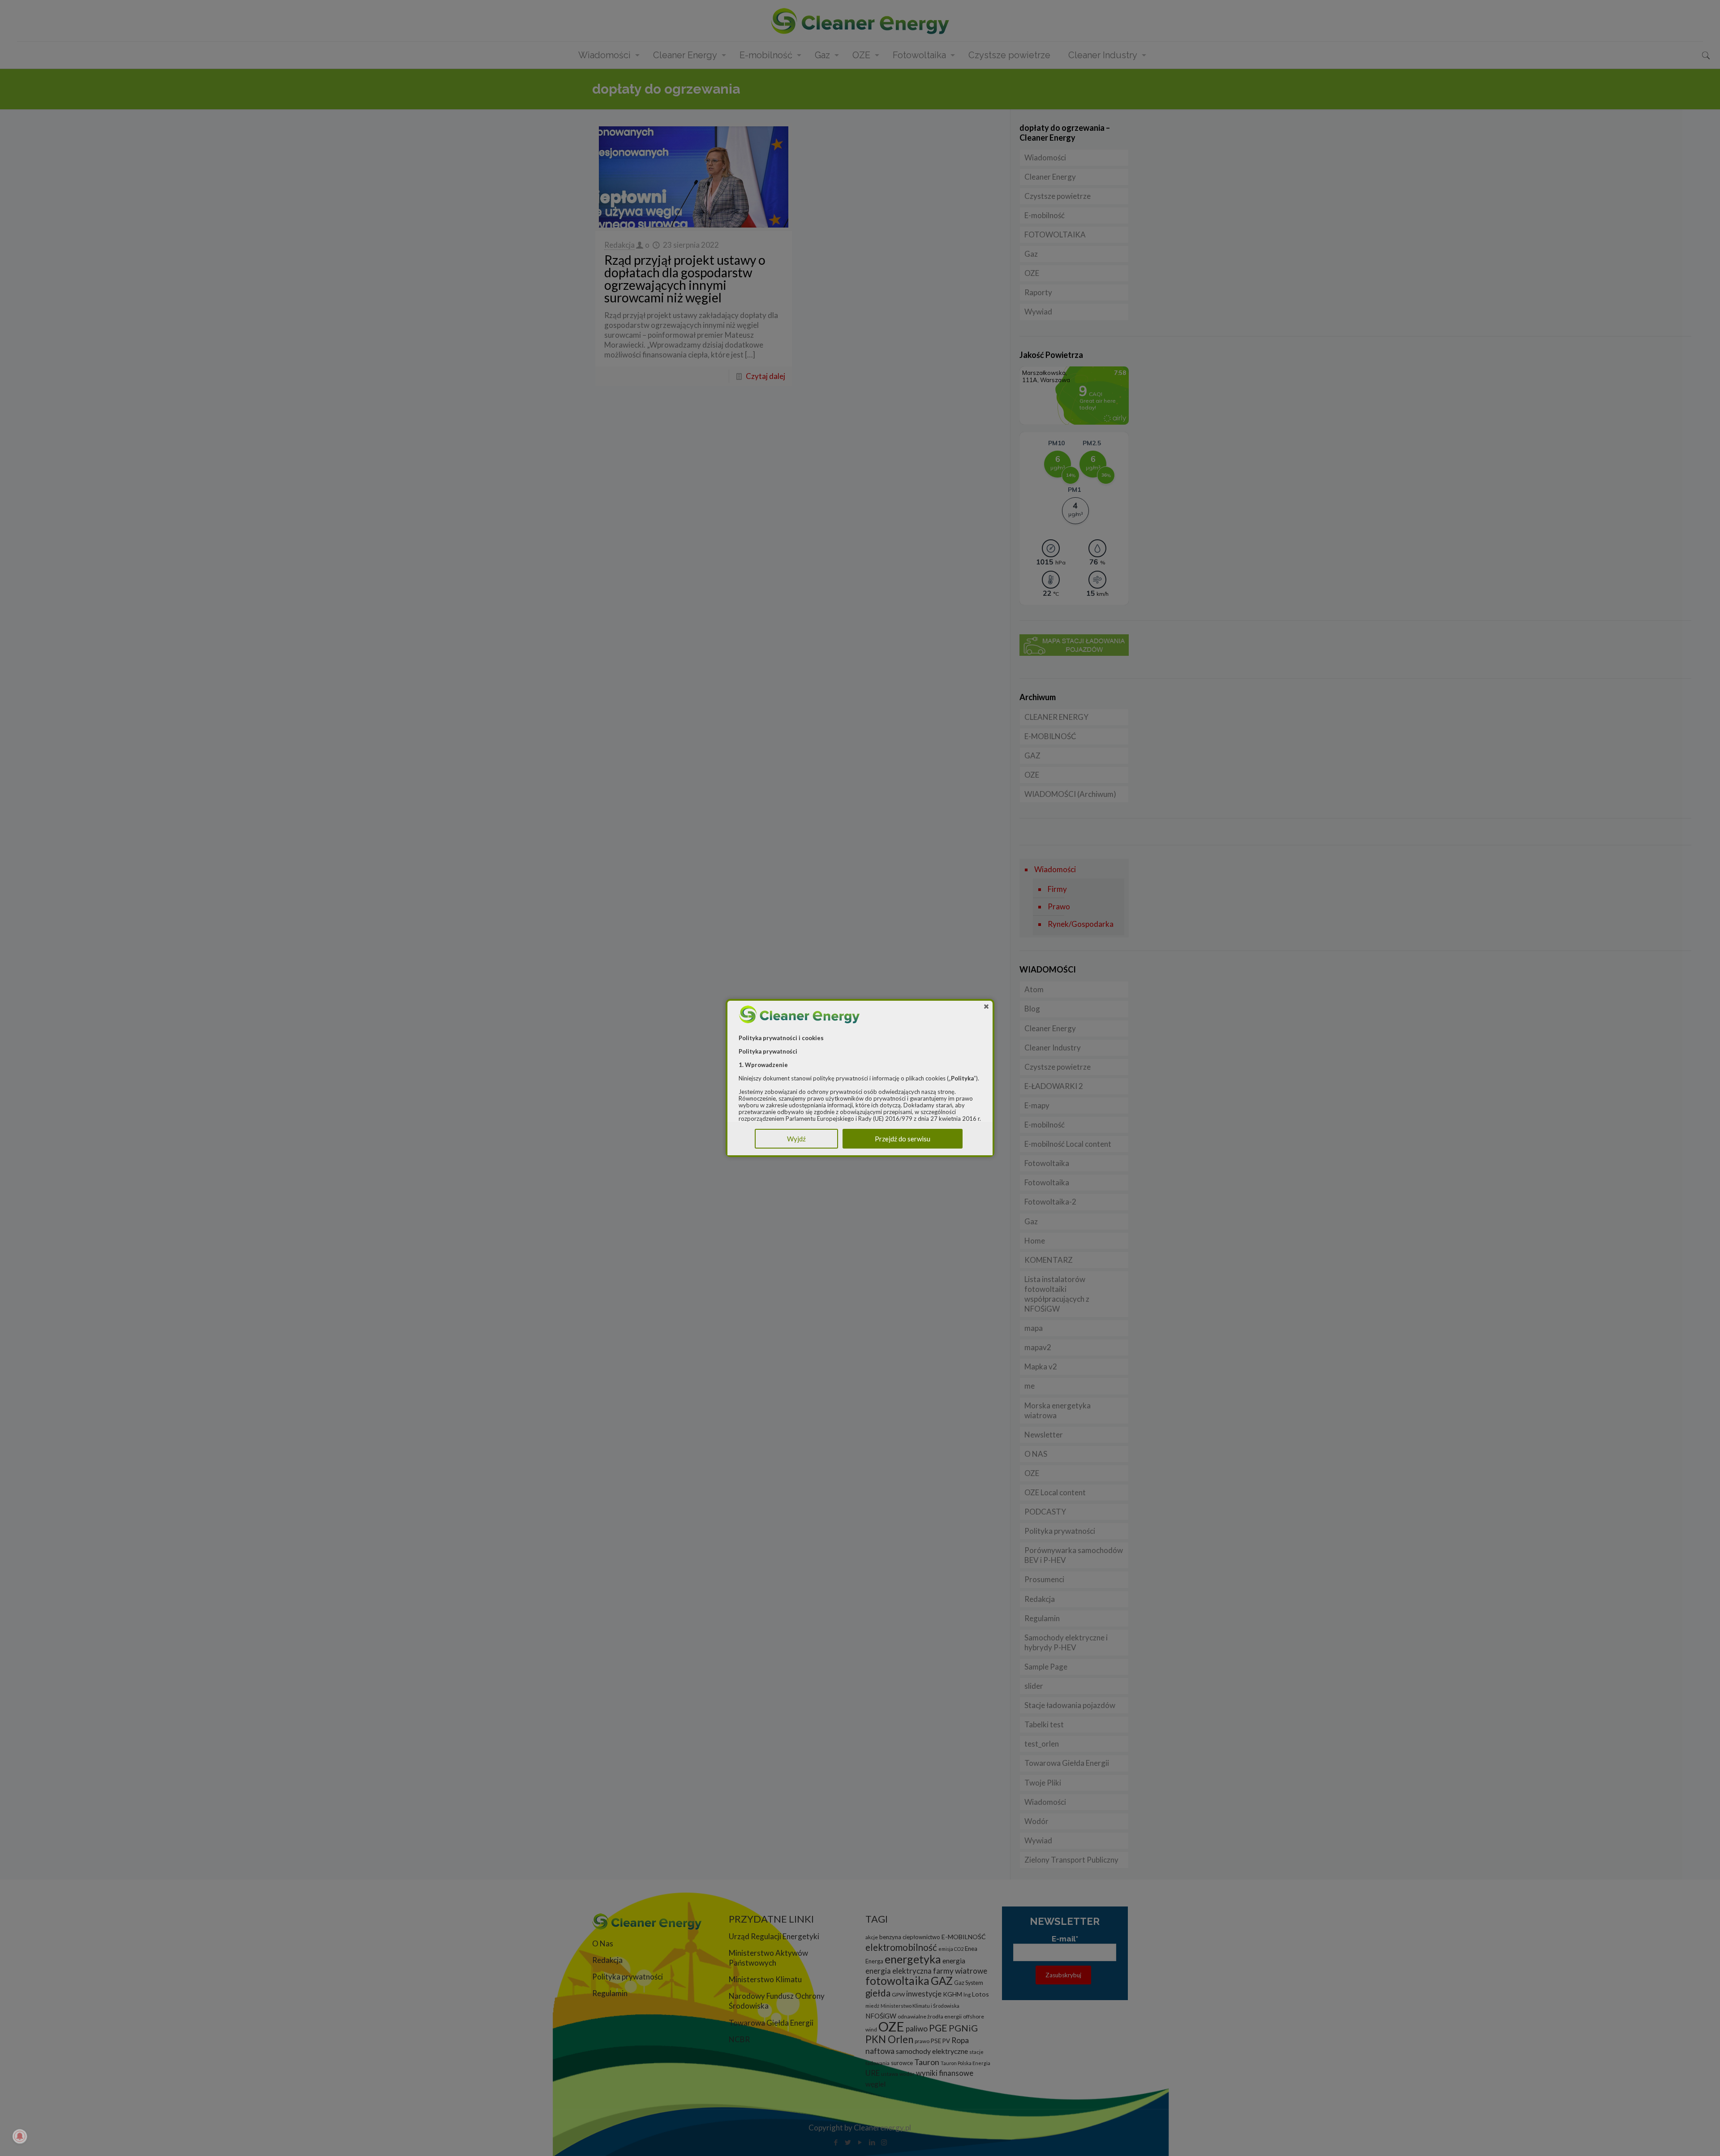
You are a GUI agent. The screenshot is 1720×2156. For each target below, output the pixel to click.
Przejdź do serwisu (903, 1139)
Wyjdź (796, 1139)
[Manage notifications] (20, 2136)
